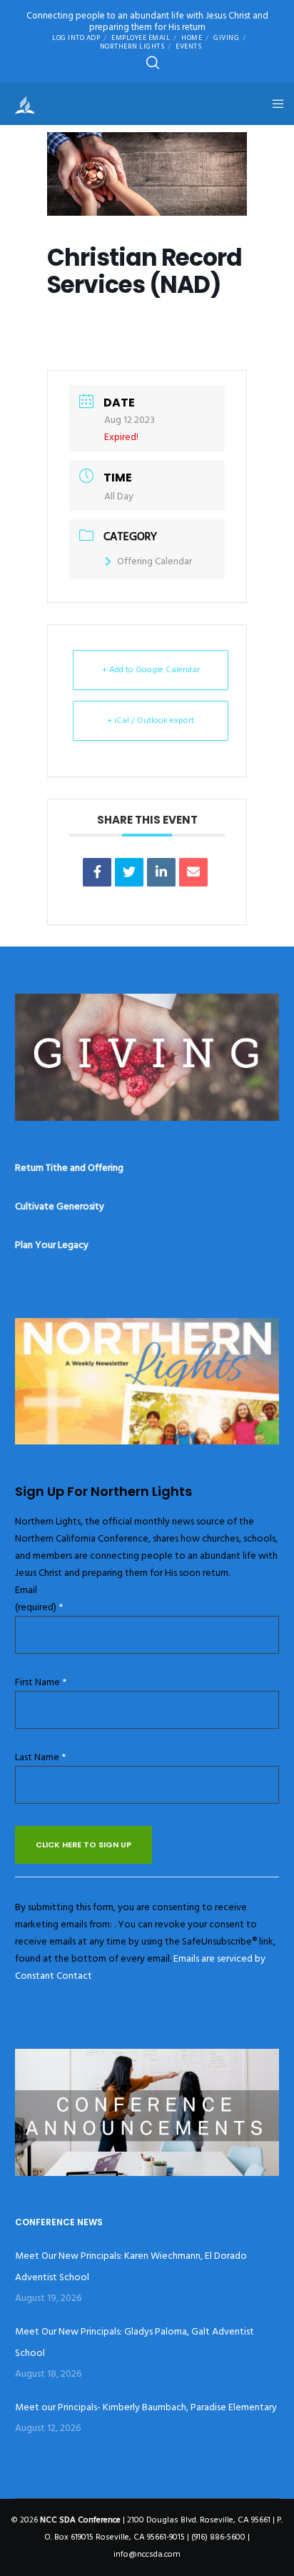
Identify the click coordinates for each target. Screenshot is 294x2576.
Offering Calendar (154, 561)
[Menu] (274, 104)
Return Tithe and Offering (69, 1168)
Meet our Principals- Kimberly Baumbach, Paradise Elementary (146, 2407)
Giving (226, 38)
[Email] (193, 872)
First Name (41, 1682)
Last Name (40, 1757)
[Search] (153, 63)
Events (188, 46)
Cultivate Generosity (60, 1206)
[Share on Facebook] (97, 872)
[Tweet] (129, 872)
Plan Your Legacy (52, 1245)
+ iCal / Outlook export (151, 720)
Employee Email (141, 38)
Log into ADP (76, 38)
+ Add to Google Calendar (151, 670)
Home (192, 38)
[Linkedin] (161, 872)
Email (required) (39, 1598)
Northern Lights (132, 46)
